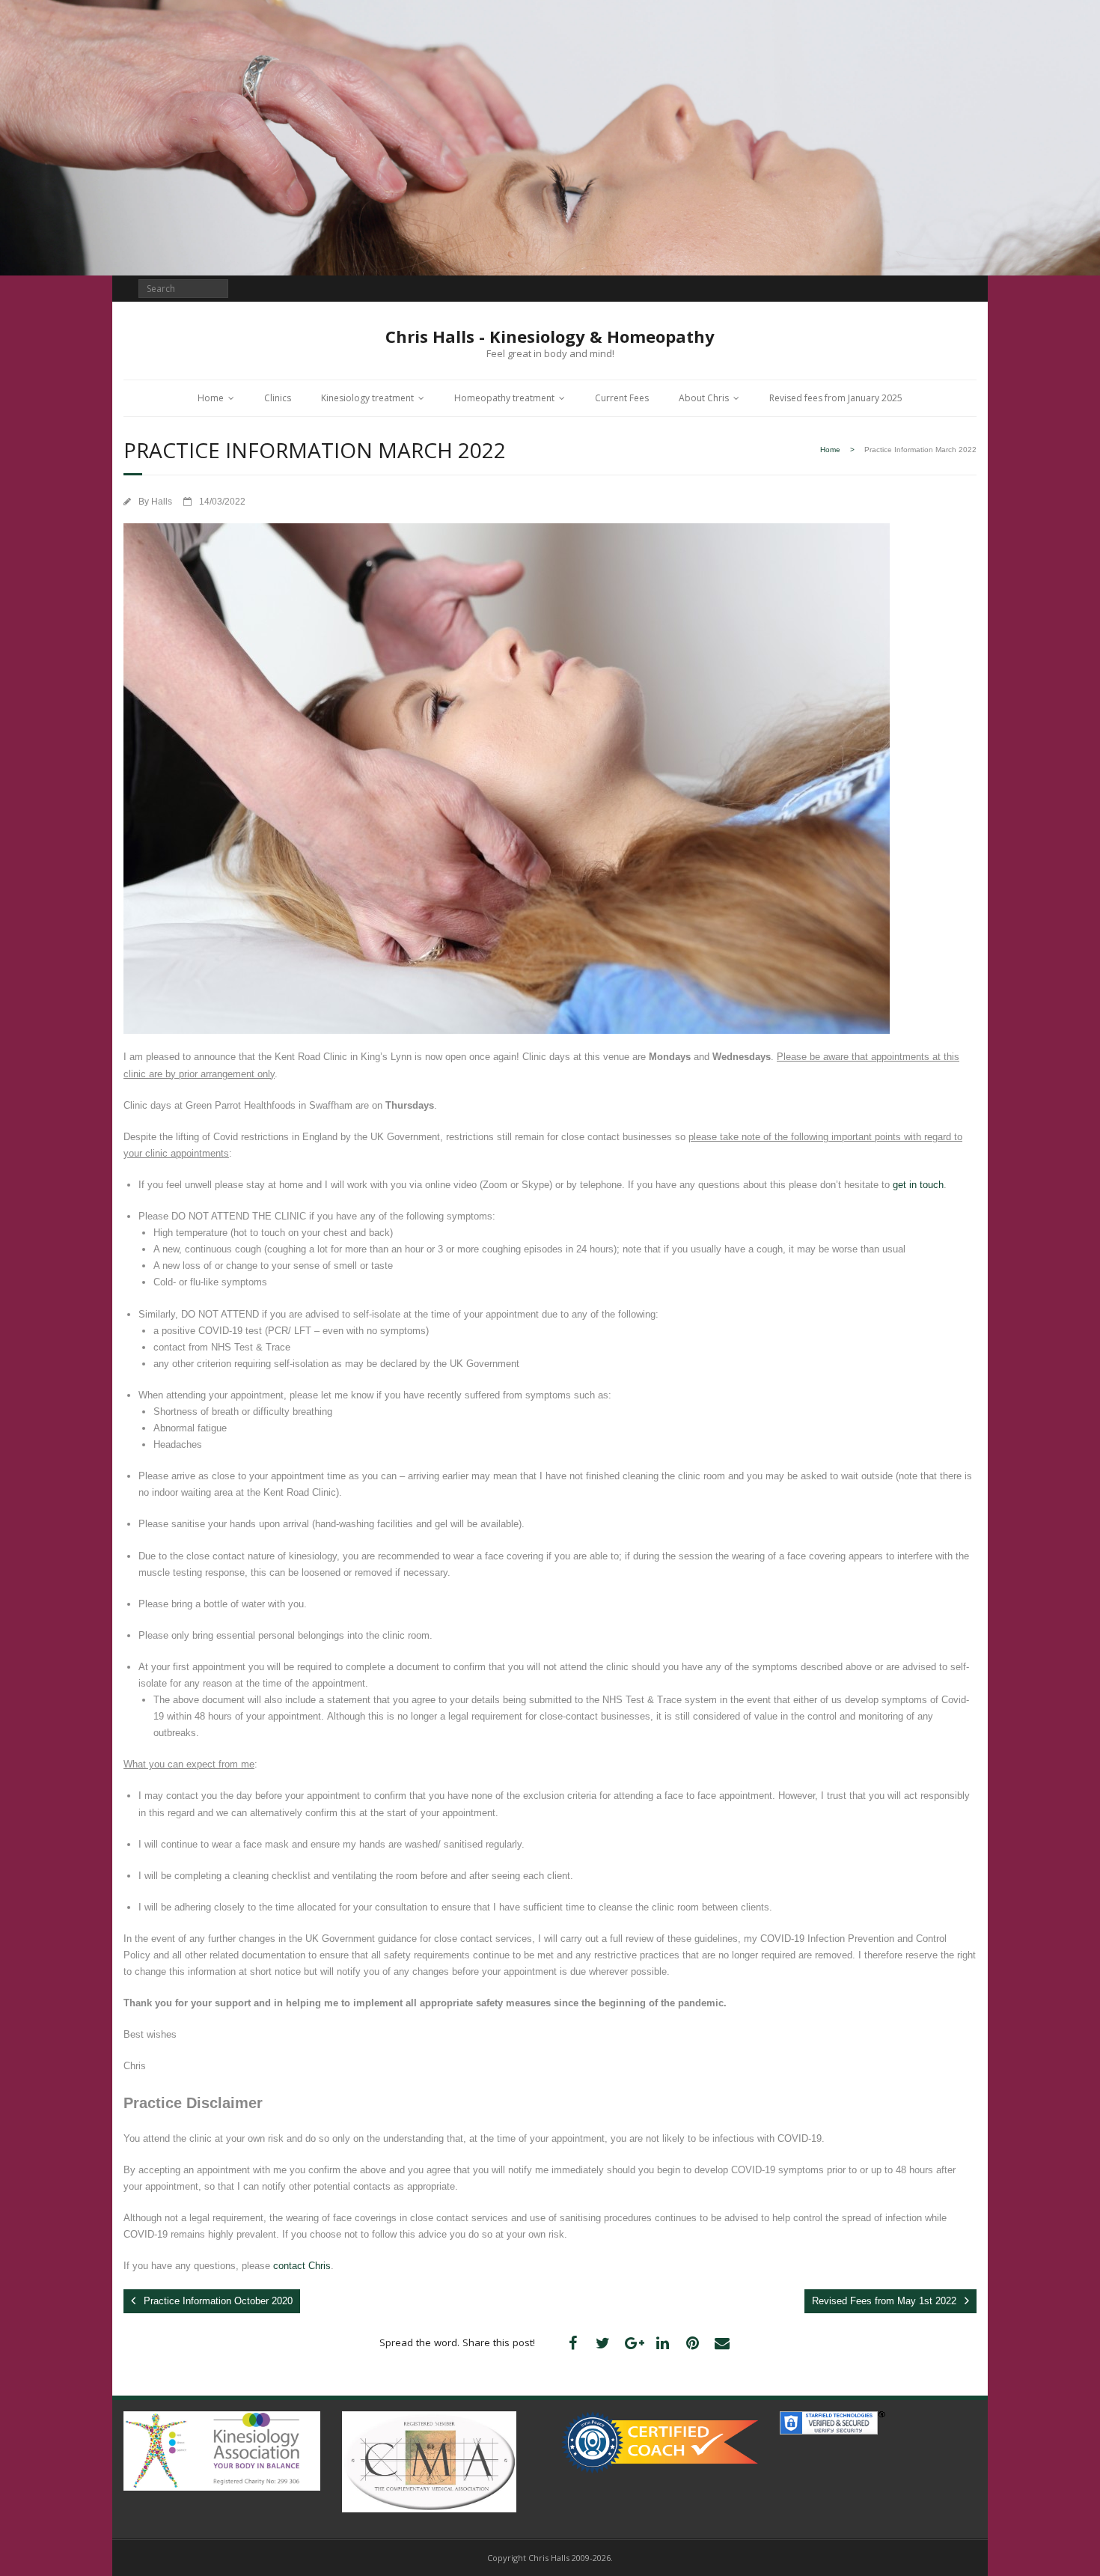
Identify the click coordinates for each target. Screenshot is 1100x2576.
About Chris (704, 398)
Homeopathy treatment (504, 398)
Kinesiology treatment (367, 398)
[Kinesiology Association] (222, 2448)
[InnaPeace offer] (660, 2439)
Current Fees (622, 398)
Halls (162, 501)
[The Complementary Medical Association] (429, 2458)
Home (211, 398)
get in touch (918, 1185)
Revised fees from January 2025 (836, 398)
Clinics (278, 398)
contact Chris (302, 2266)
